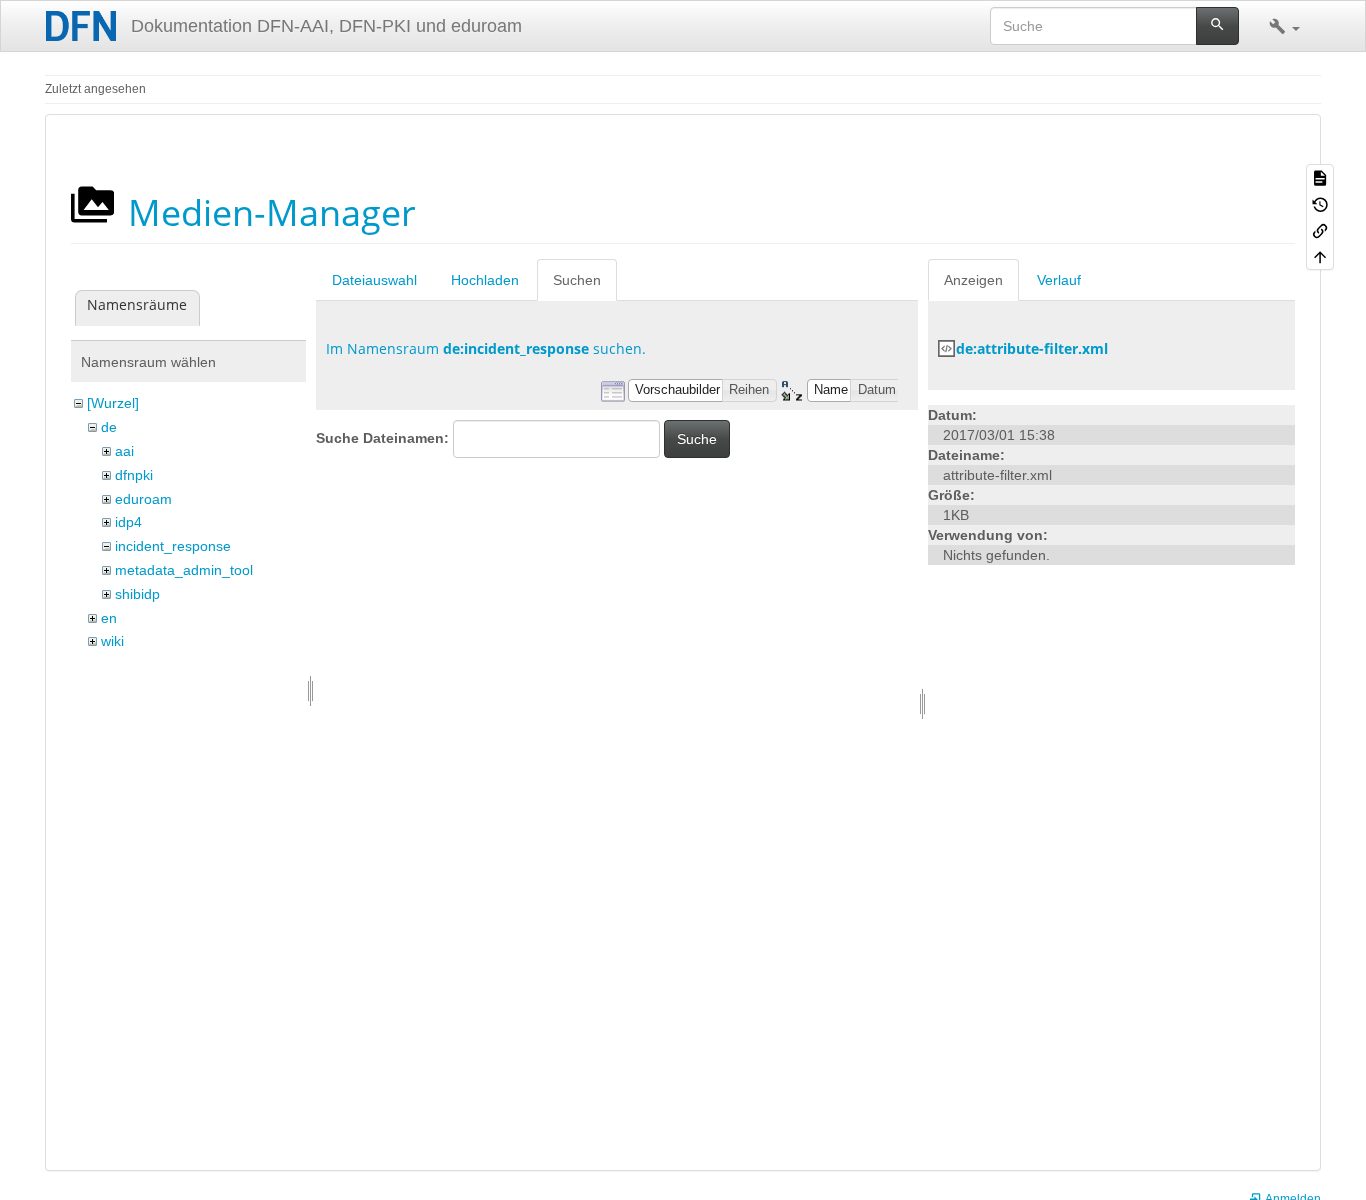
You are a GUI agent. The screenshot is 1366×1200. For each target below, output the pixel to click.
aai (124, 451)
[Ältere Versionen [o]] (1320, 203)
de (109, 427)
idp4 (128, 522)
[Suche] (1217, 26)
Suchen (577, 280)
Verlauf (1059, 280)
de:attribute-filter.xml (1032, 348)
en (109, 618)
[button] (1284, 26)
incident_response (173, 546)
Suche (697, 439)
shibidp (137, 594)
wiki (112, 641)
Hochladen (485, 280)
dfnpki (134, 475)
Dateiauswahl (374, 280)
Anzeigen (973, 280)
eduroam (143, 499)
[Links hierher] (1320, 230)
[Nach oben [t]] (1320, 256)
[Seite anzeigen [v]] (1320, 177)
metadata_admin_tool (184, 570)
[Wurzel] (113, 403)
